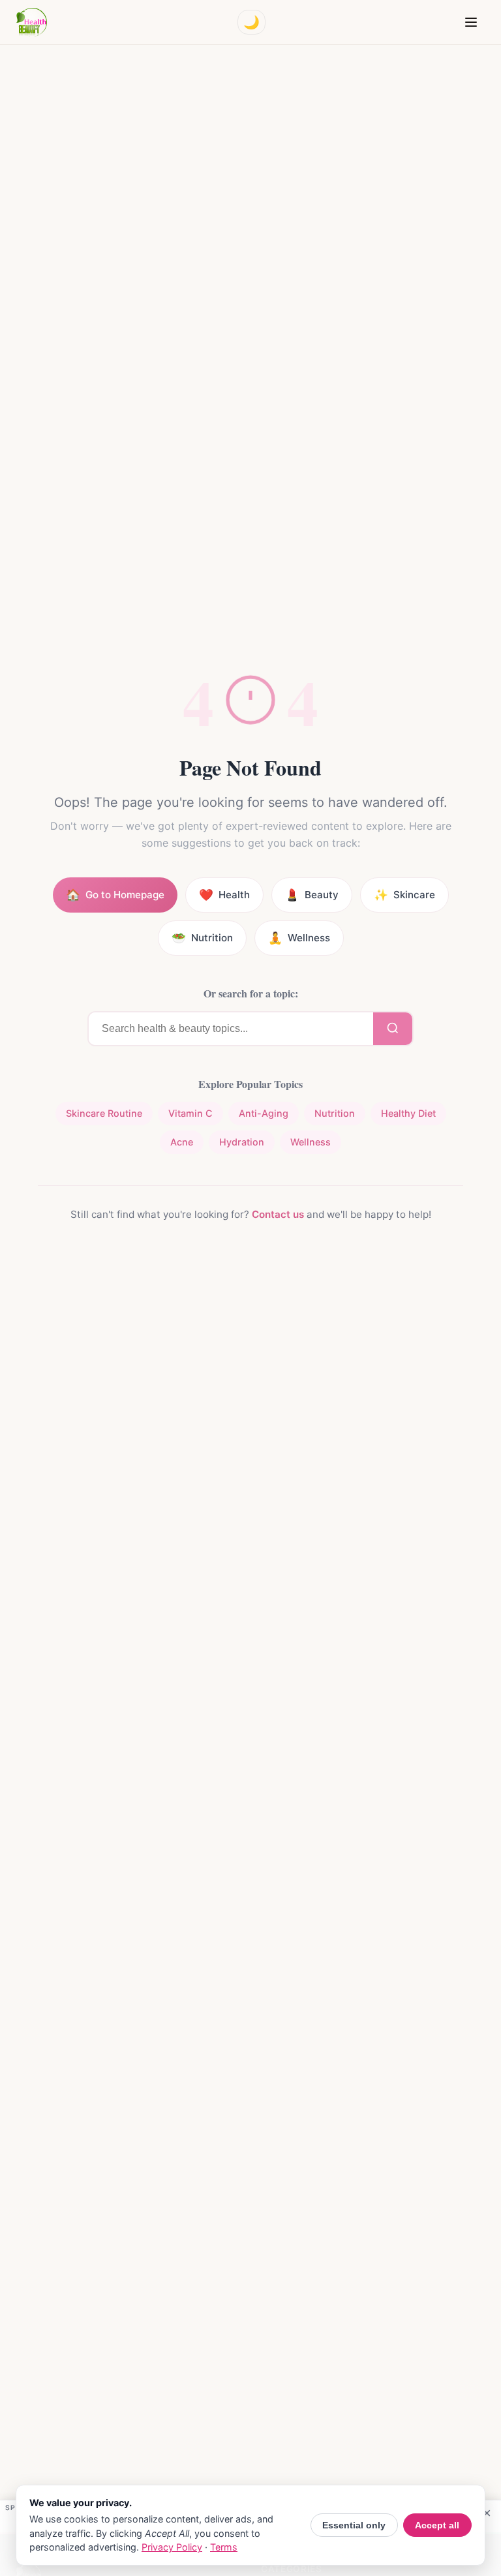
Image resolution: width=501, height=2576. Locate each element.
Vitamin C (190, 1113)
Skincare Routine (104, 1113)
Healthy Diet (408, 1113)
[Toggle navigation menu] (471, 22)
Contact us (278, 1214)
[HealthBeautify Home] (31, 22)
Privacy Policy (172, 2547)
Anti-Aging (264, 1113)
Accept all (437, 2525)
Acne (182, 1142)
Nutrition (335, 1113)
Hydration (242, 1142)
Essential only (354, 2525)
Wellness (311, 1142)
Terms (224, 2547)
